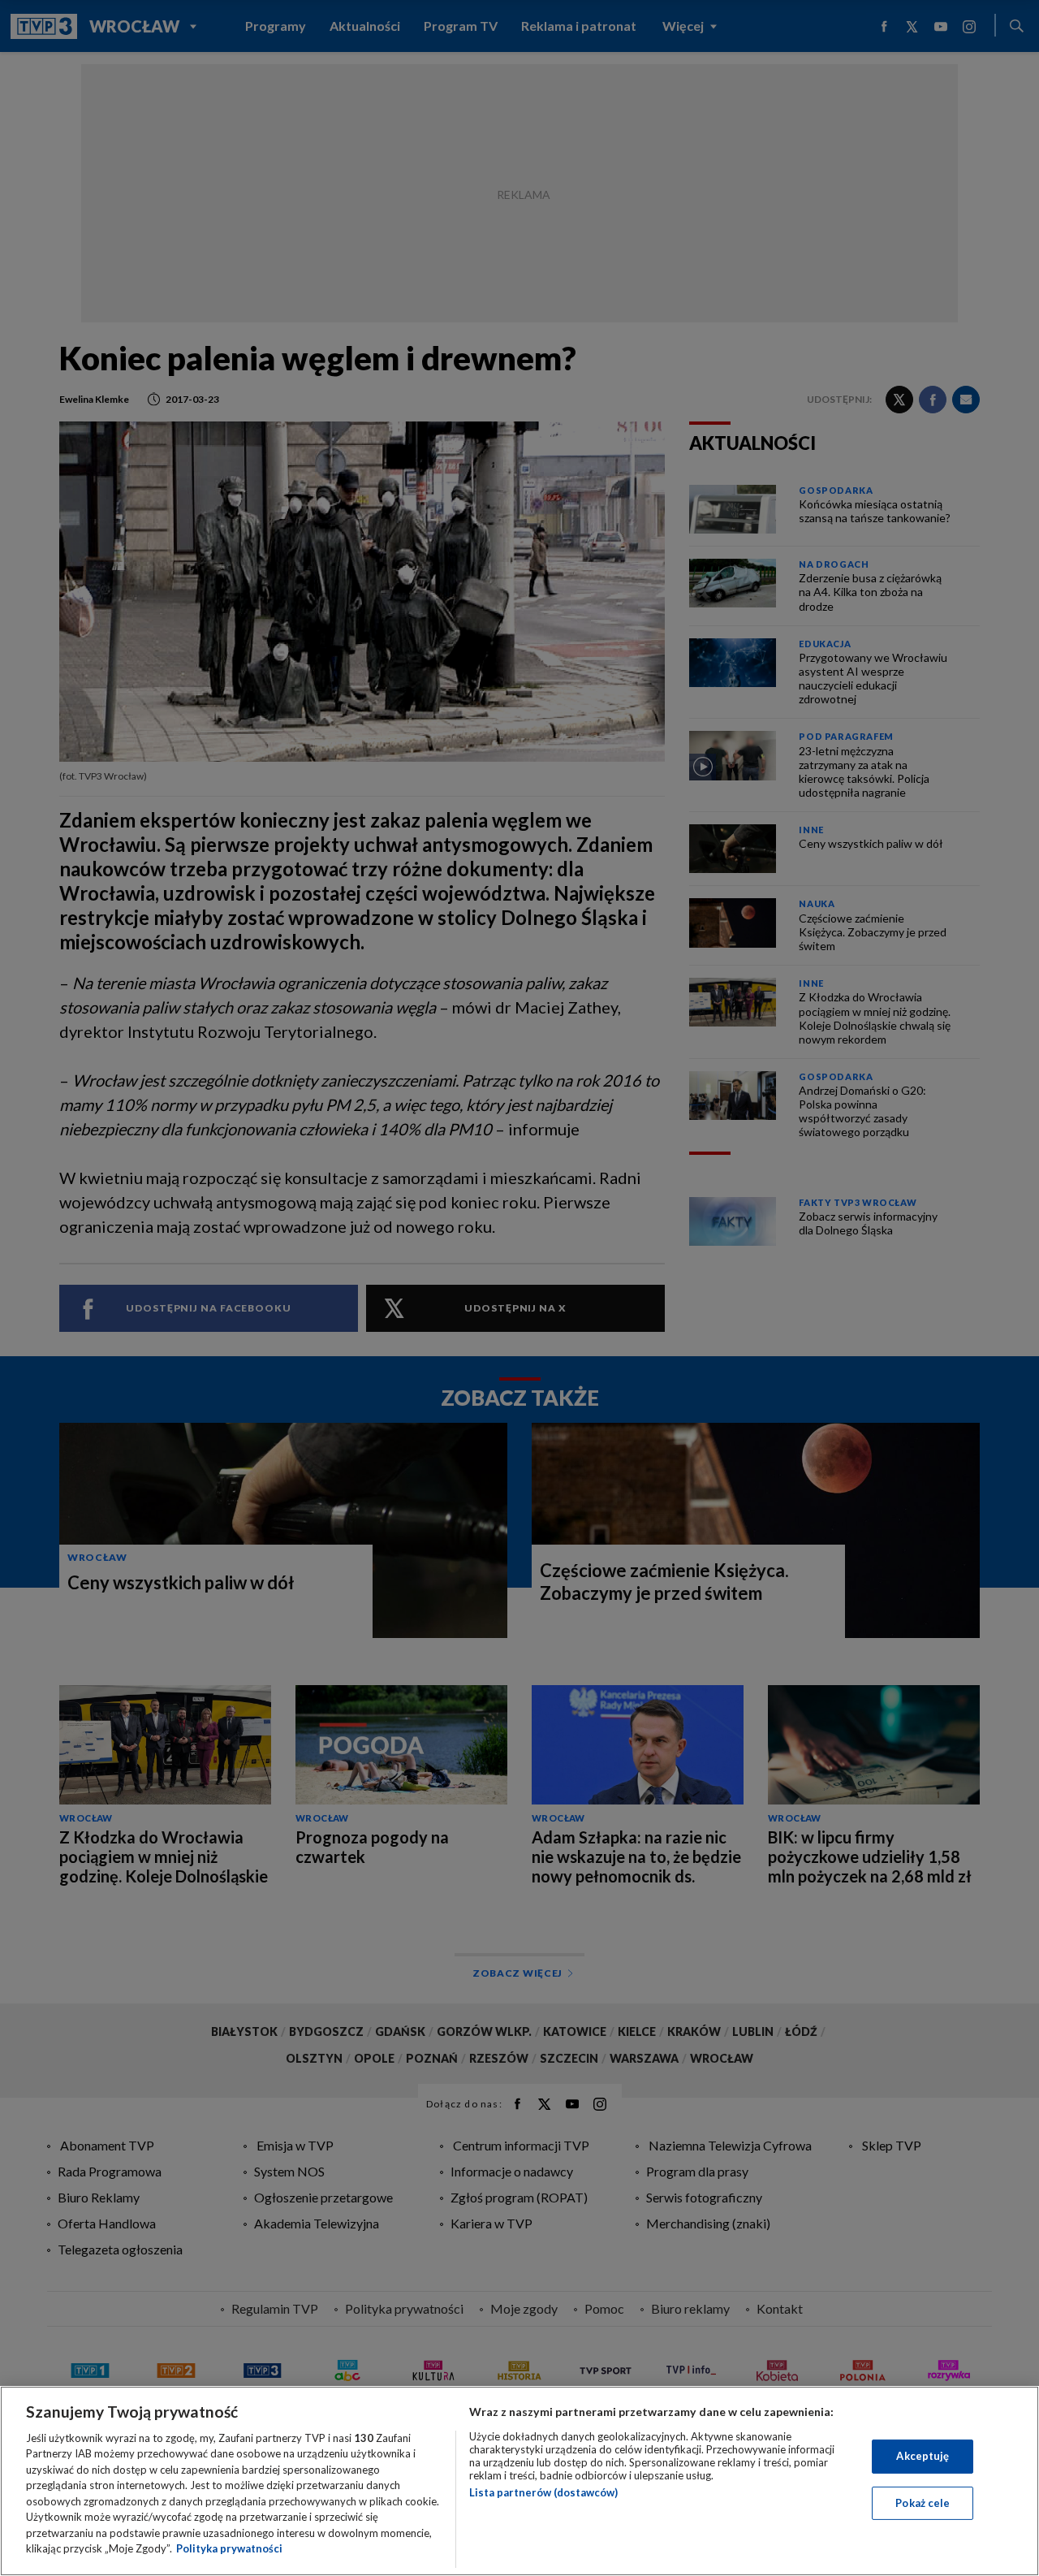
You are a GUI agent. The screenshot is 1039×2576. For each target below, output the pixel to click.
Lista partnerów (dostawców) (543, 2492)
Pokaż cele (923, 2502)
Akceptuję (923, 2456)
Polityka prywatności (229, 2548)
